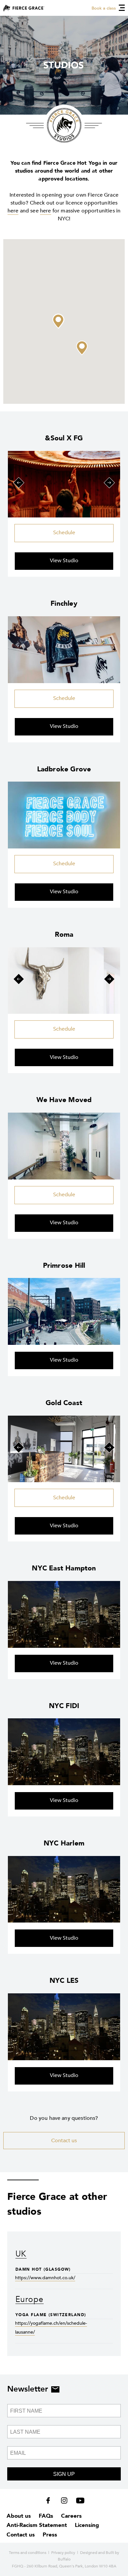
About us (19, 2516)
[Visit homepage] (24, 8)
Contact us (64, 2141)
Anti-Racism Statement (37, 2525)
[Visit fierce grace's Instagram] (65, 2502)
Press (50, 2535)
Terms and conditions (28, 2553)
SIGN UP (64, 2474)
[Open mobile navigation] (122, 8)
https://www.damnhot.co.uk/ (45, 2278)
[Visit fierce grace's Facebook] (50, 2502)
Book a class (104, 8)
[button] (58, 321)
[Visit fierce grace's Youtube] (79, 2502)
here (13, 211)
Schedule (64, 533)
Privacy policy (63, 2553)
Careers (71, 2516)
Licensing (87, 2525)
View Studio (64, 561)
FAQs (46, 2516)
